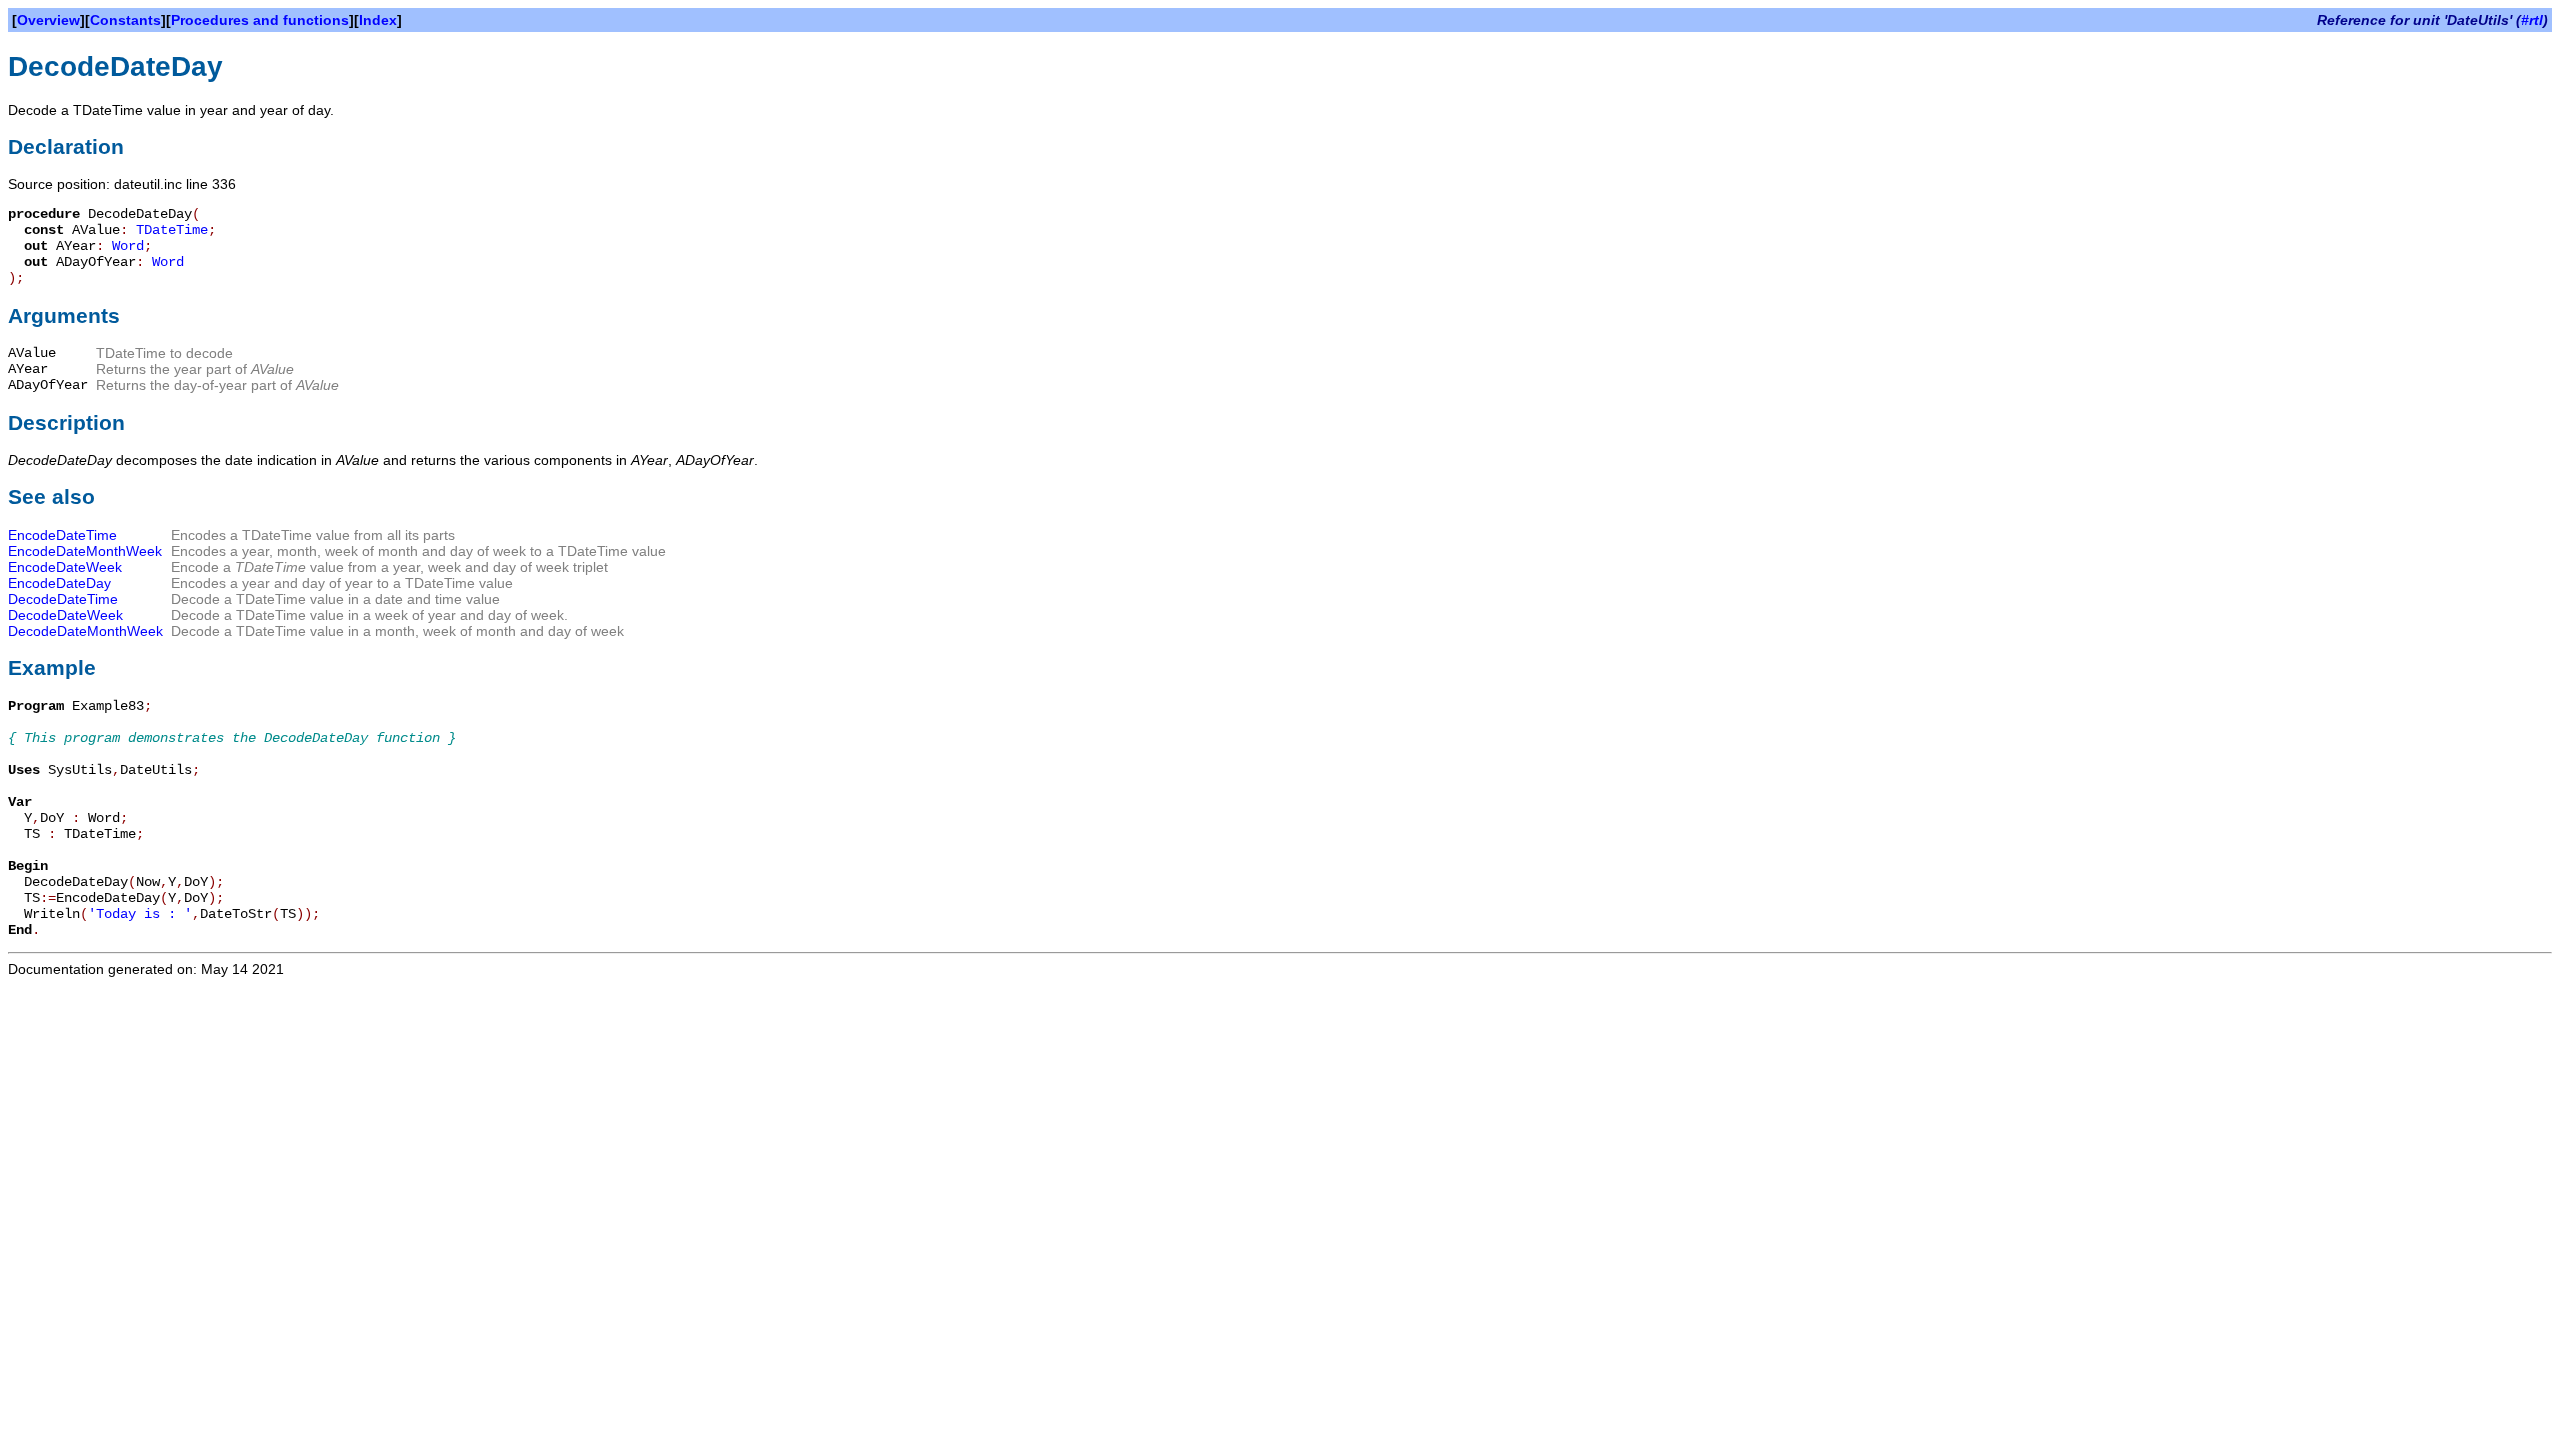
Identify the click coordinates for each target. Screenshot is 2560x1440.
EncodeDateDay (59, 583)
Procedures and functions (260, 20)
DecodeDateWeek (65, 615)
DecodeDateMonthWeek (85, 631)
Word (128, 246)
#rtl (2532, 20)
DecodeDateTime (63, 599)
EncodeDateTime (62, 535)
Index (378, 20)
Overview (48, 20)
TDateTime (172, 230)
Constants (125, 20)
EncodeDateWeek (65, 567)
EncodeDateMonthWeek (85, 551)
